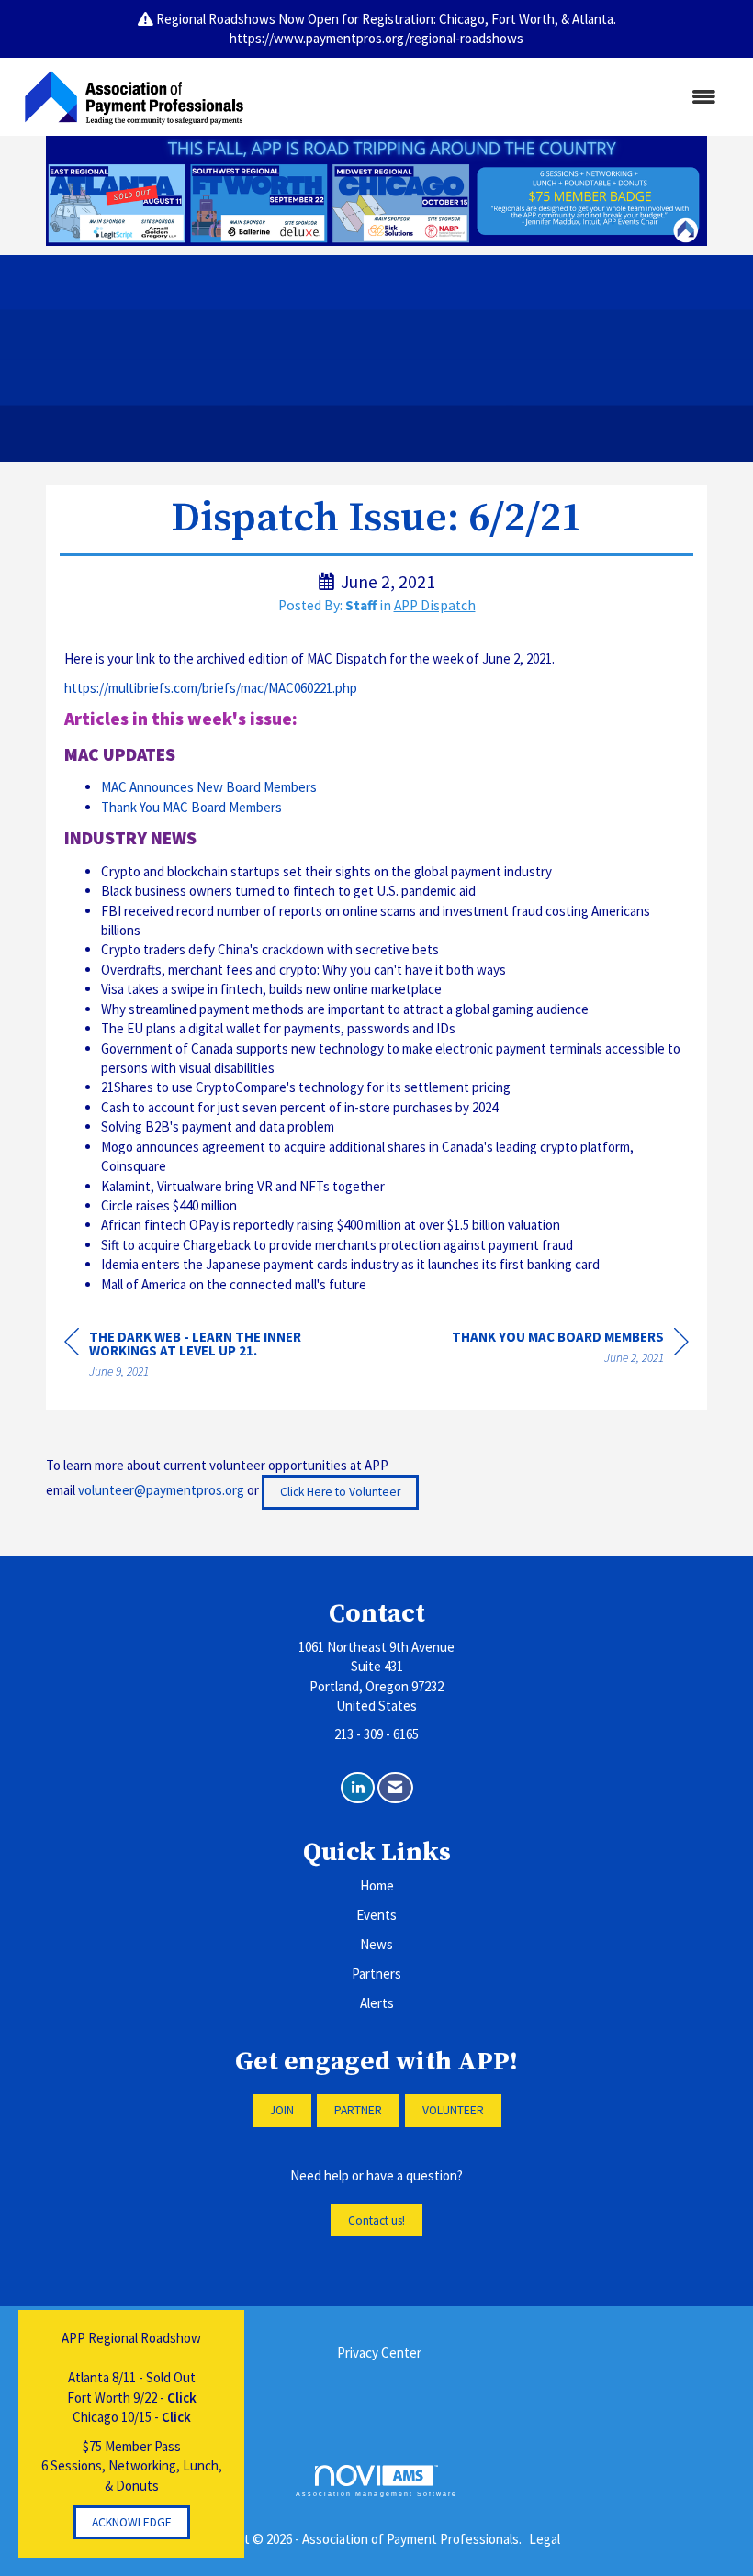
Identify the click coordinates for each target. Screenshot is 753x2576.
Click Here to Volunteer (340, 1492)
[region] (570, 1350)
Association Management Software (376, 2494)
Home (377, 1885)
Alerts (377, 2003)
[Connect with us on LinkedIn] (358, 1788)
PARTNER (358, 2110)
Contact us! (376, 2220)
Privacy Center (379, 2353)
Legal (545, 2539)
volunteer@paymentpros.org (161, 1491)
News (376, 1944)
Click (182, 2398)
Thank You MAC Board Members (191, 807)
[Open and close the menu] (494, 97)
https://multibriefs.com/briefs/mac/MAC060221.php (212, 688)
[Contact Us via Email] (395, 1788)
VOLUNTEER (453, 2110)
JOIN (282, 2110)
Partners (376, 1974)
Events (376, 1915)
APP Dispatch (435, 605)
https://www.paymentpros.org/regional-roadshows (376, 38)
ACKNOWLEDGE (132, 2522)
